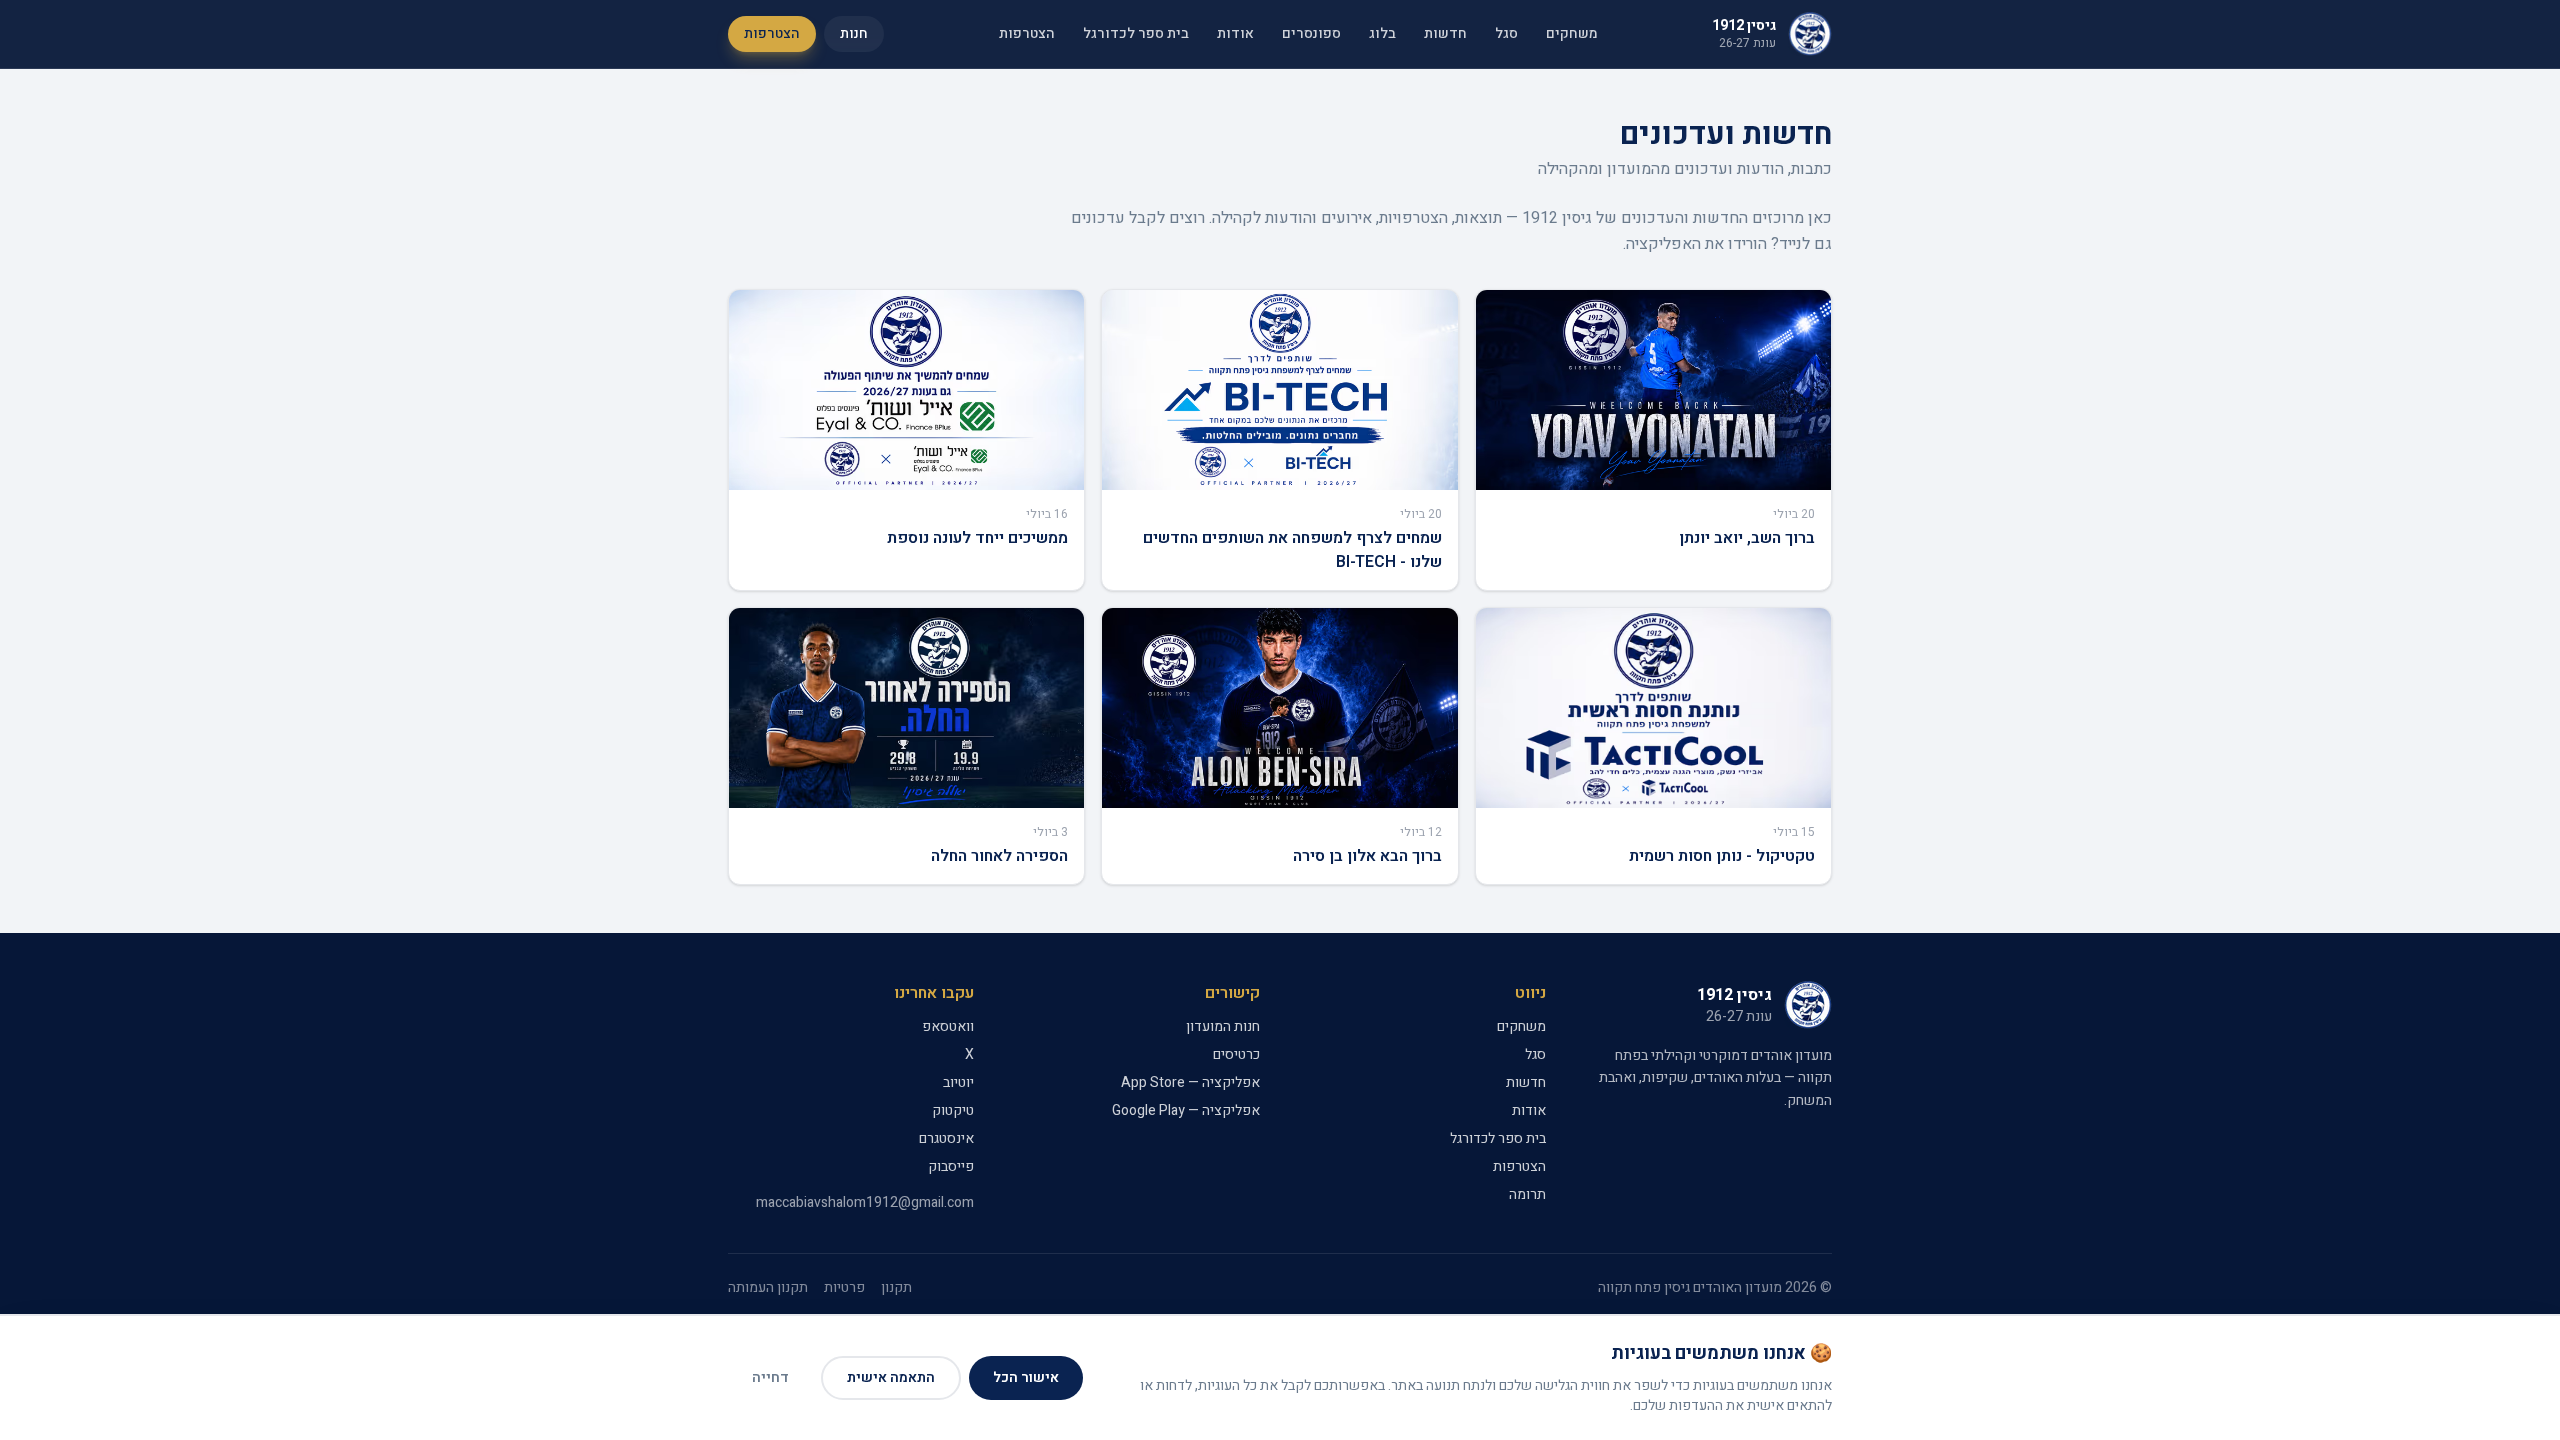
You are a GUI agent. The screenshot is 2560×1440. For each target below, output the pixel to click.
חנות (854, 33)
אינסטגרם (946, 1138)
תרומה (1527, 1194)
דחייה (770, 1377)
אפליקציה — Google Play (1186, 1110)
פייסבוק (951, 1166)
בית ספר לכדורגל (1136, 33)
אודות (1235, 33)
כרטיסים (1236, 1054)
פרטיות (844, 1288)
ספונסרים (1311, 33)
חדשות (1445, 33)
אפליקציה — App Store (1190, 1082)
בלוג (1382, 33)
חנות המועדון (1223, 1026)
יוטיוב (958, 1082)
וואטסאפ (948, 1026)
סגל (1506, 33)
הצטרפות (1027, 33)
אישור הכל (1026, 1377)
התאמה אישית (891, 1377)
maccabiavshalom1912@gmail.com (865, 1202)
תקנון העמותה (768, 1288)
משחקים (1572, 33)
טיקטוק (953, 1110)
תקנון (896, 1288)
